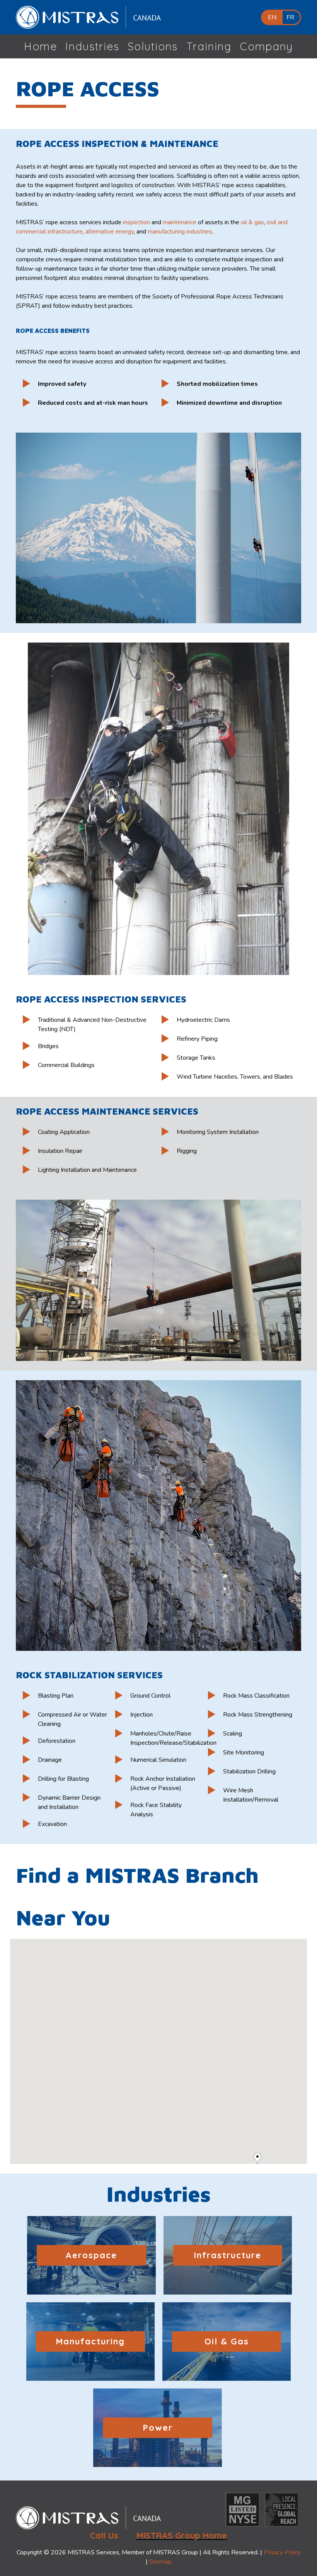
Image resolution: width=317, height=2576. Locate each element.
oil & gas (252, 222)
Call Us (104, 2535)
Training (209, 46)
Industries (92, 46)
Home (41, 46)
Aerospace (91, 2255)
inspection (136, 222)
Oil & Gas (227, 2341)
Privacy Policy (282, 2552)
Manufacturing (90, 2341)
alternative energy (110, 232)
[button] (261, 2159)
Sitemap (160, 2562)
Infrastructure (228, 2255)
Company (266, 46)
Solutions (153, 46)
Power (158, 2428)
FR (290, 17)
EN (272, 17)
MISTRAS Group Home (182, 2535)
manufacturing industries (180, 232)
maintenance (180, 222)
